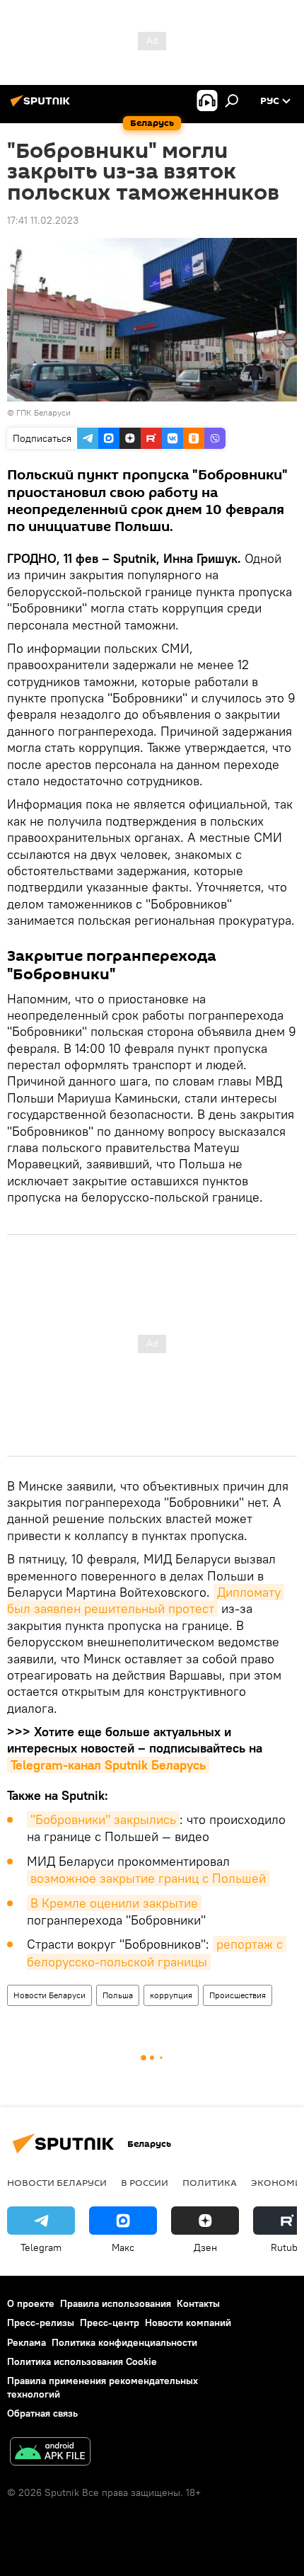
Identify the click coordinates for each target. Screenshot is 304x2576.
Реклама (27, 2342)
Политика (210, 2182)
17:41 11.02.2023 (43, 220)
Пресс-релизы (41, 2323)
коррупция (171, 1995)
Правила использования (116, 2303)
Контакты (198, 2303)
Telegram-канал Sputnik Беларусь (108, 1765)
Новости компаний (188, 2323)
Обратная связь (42, 2413)
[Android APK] (50, 2453)
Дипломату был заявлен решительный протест (146, 1600)
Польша (118, 1995)
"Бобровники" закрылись (103, 1819)
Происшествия (238, 1995)
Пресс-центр (110, 2323)
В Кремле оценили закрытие (114, 1903)
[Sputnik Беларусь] (42, 106)
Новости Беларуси (49, 1995)
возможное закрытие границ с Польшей (148, 1878)
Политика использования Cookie (82, 2361)
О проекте (31, 2303)
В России (145, 2182)
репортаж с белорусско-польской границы (157, 1953)
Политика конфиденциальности (124, 2342)
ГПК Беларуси (43, 412)
